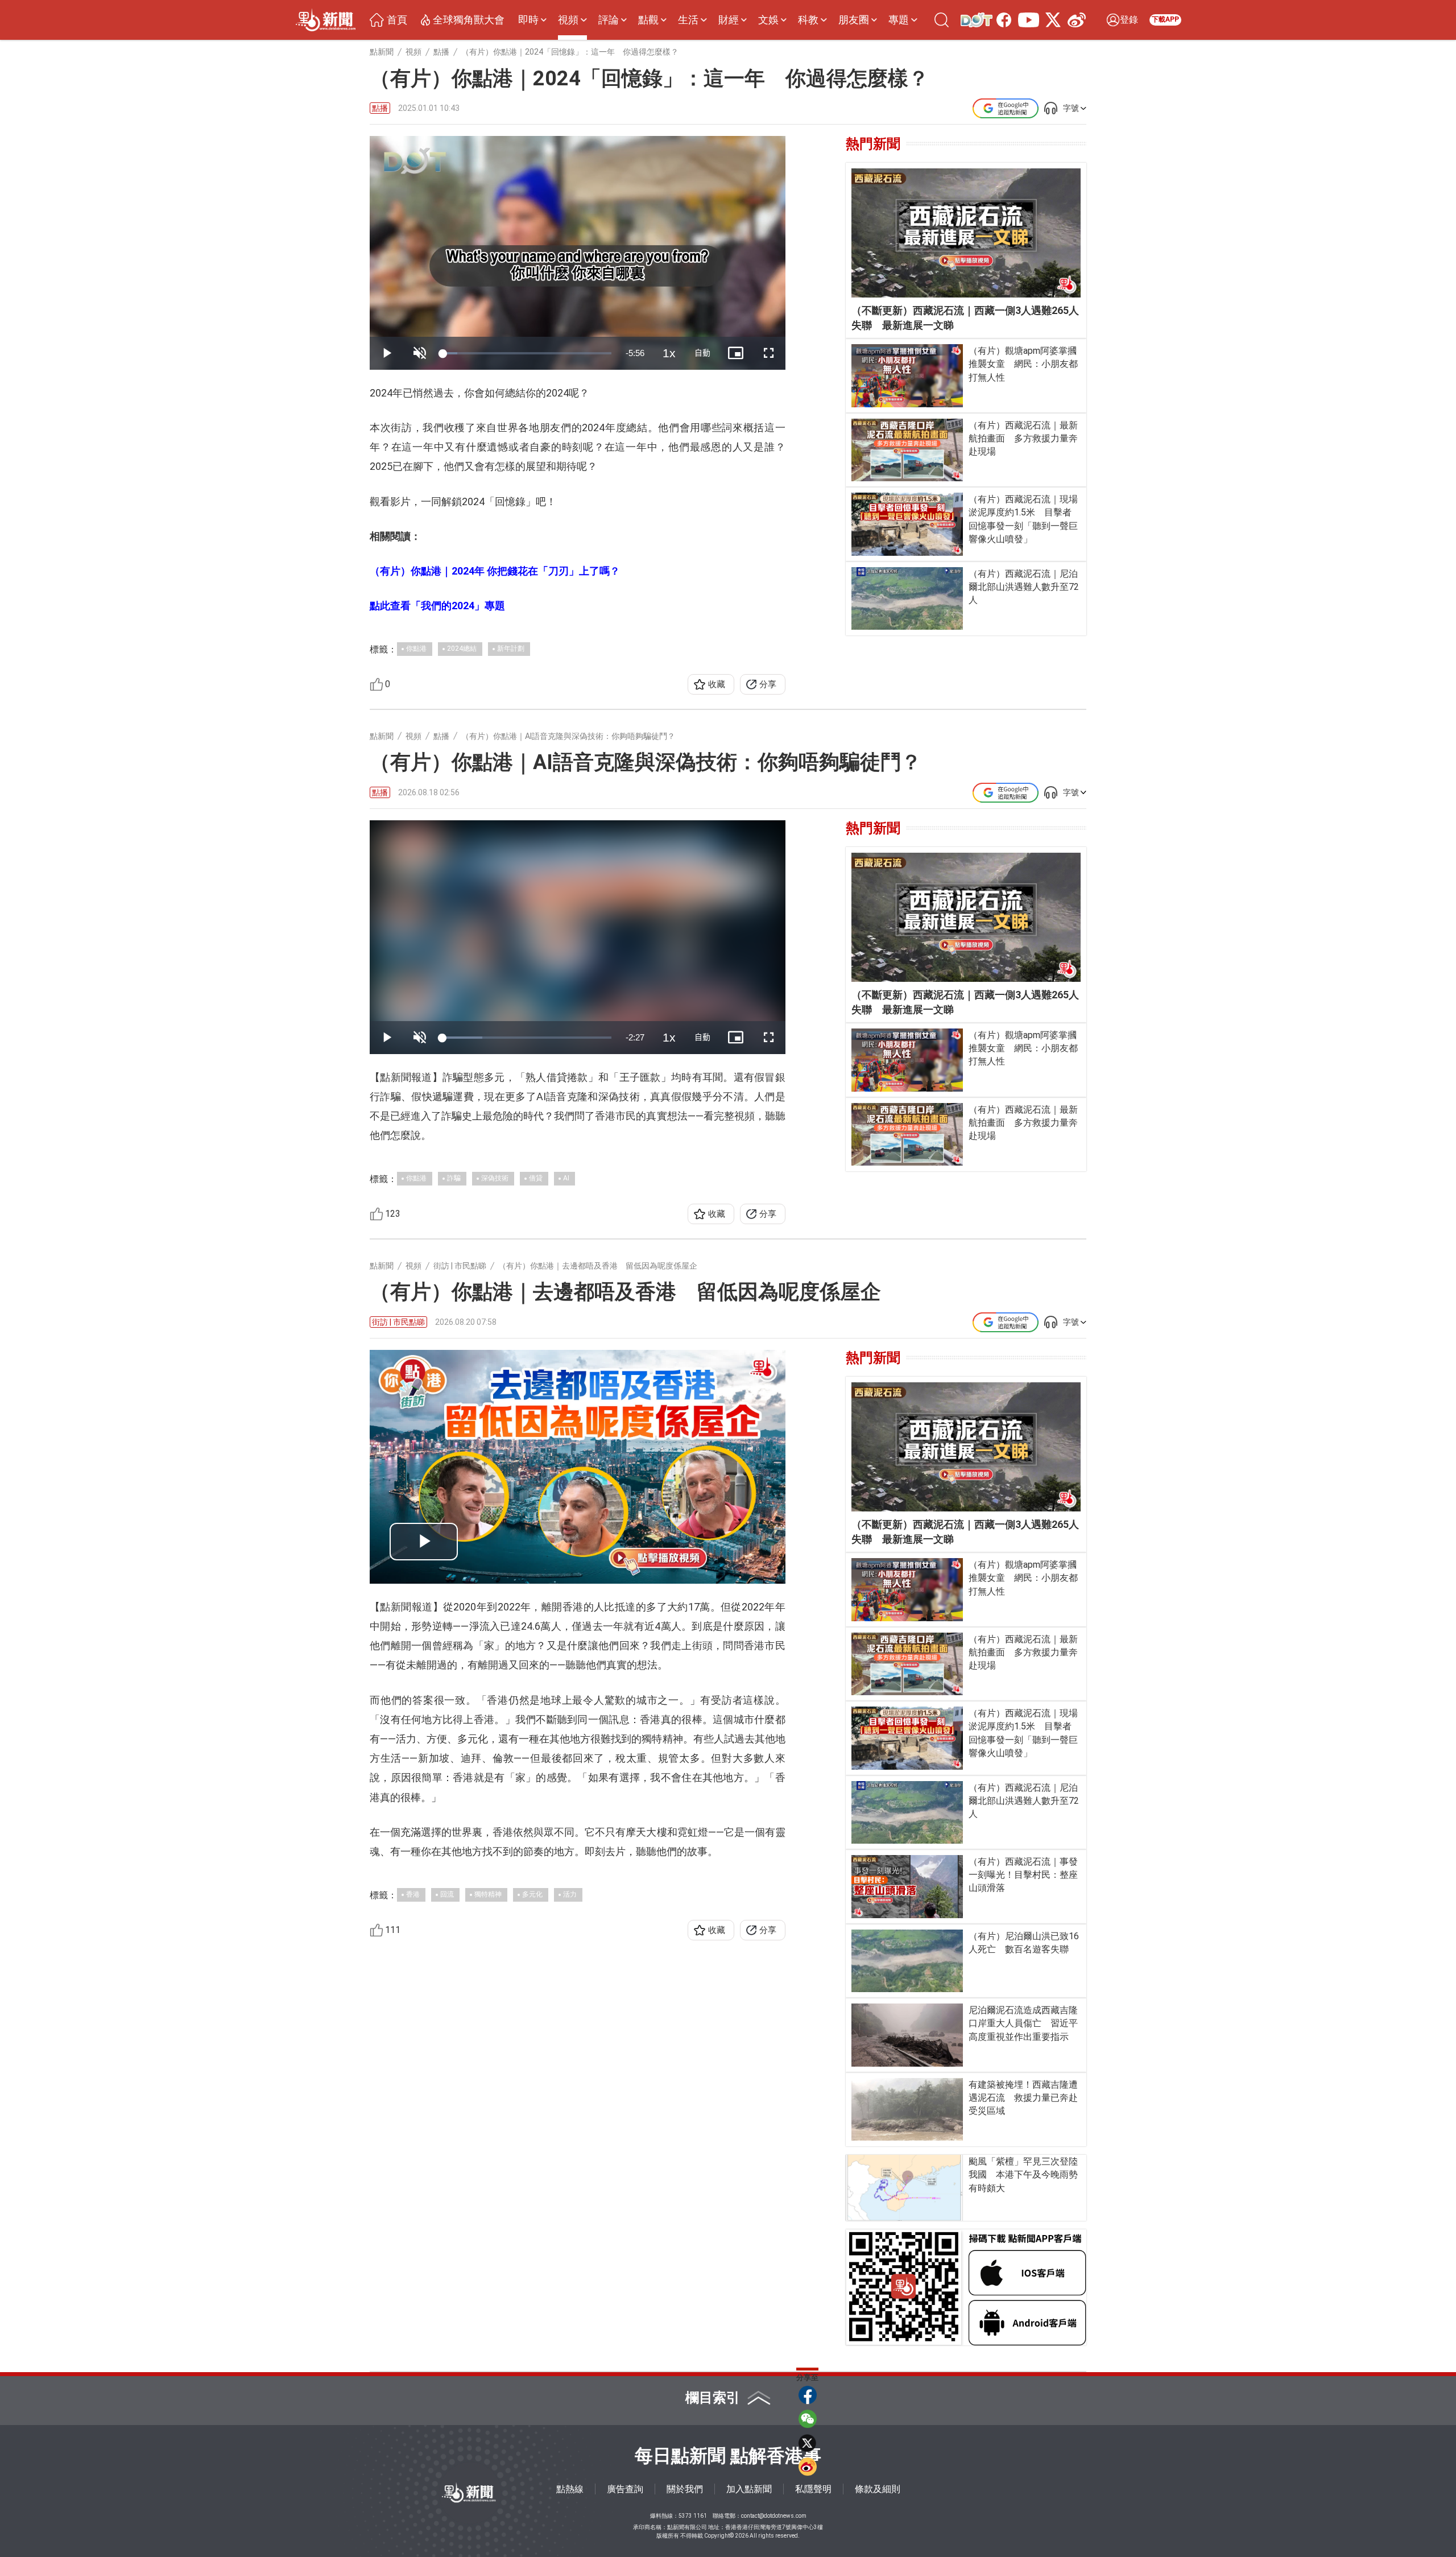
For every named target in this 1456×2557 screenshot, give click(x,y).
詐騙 (454, 1178)
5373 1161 (693, 2516)
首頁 (397, 20)
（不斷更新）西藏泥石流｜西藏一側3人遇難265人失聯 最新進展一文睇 (965, 318)
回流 (447, 1894)
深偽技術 (495, 1178)
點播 (380, 108)
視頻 (568, 20)
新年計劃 (511, 648)
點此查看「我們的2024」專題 (437, 606)
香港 (413, 1894)
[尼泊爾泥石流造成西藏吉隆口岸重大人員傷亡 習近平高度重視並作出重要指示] (907, 2035)
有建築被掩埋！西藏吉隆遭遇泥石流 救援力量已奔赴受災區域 (1023, 2098)
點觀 (648, 20)
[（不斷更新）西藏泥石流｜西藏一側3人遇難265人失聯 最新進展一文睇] (966, 233)
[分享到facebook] (808, 2395)
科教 (808, 20)
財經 (729, 20)
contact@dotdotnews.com (774, 2516)
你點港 (416, 648)
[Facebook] (1002, 20)
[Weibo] (1074, 20)
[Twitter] (1051, 20)
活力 (570, 1894)
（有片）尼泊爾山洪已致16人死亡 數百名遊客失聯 (1024, 1943)
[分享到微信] (808, 2419)
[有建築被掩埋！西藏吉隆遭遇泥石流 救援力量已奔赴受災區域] (907, 2110)
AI (566, 1178)
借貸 (536, 1178)
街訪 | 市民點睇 (398, 1322)
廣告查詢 (625, 2489)
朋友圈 (854, 20)
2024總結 (462, 648)
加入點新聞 (749, 2489)
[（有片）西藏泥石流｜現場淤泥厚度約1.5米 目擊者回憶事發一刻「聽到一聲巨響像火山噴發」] (907, 524)
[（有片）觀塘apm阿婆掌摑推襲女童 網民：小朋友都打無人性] (907, 375)
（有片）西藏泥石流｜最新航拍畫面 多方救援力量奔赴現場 (1023, 438)
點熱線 (570, 2489)
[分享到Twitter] (808, 2443)
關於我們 (685, 2489)
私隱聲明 (813, 2489)
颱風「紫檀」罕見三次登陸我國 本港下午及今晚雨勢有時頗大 (1023, 2174)
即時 (528, 20)
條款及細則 (878, 2489)
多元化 (532, 1894)
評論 (609, 20)
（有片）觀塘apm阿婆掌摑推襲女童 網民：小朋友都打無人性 (1023, 364)
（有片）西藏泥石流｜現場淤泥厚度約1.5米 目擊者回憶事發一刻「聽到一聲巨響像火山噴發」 (1023, 519)
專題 (899, 20)
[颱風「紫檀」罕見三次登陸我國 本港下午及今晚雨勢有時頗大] (905, 2188)
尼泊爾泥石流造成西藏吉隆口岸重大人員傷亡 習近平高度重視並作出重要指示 (1023, 2023)
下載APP (1165, 19)
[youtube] (1026, 20)
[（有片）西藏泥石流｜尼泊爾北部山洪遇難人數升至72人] (907, 598)
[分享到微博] (808, 2467)
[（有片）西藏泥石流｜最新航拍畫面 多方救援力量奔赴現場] (907, 450)
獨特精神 (488, 1894)
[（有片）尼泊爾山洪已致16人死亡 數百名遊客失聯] (907, 1961)
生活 (688, 20)
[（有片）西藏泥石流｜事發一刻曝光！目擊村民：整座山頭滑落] (907, 1886)
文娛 (768, 20)
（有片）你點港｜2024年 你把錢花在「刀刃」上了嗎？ (495, 571)
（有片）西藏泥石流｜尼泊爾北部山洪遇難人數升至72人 (1024, 587)
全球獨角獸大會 (469, 20)
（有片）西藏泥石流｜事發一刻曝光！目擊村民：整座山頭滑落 (1023, 1875)
